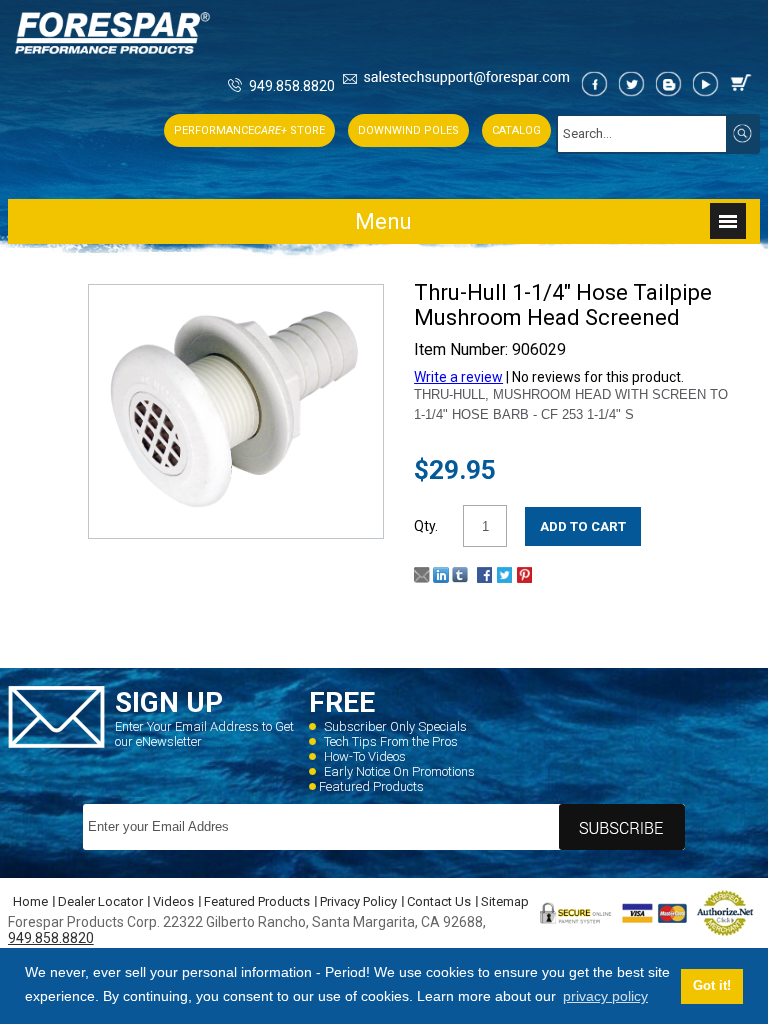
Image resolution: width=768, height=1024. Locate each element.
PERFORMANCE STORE (249, 130)
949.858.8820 (292, 86)
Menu (383, 221)
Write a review (458, 377)
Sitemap (505, 901)
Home (30, 901)
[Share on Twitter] (504, 578)
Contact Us (439, 901)
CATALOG (516, 130)
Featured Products (371, 786)
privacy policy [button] (605, 996)
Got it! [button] (712, 986)
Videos (173, 901)
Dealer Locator (100, 901)
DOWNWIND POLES (408, 130)
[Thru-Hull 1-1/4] (236, 518)
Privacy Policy (358, 901)
